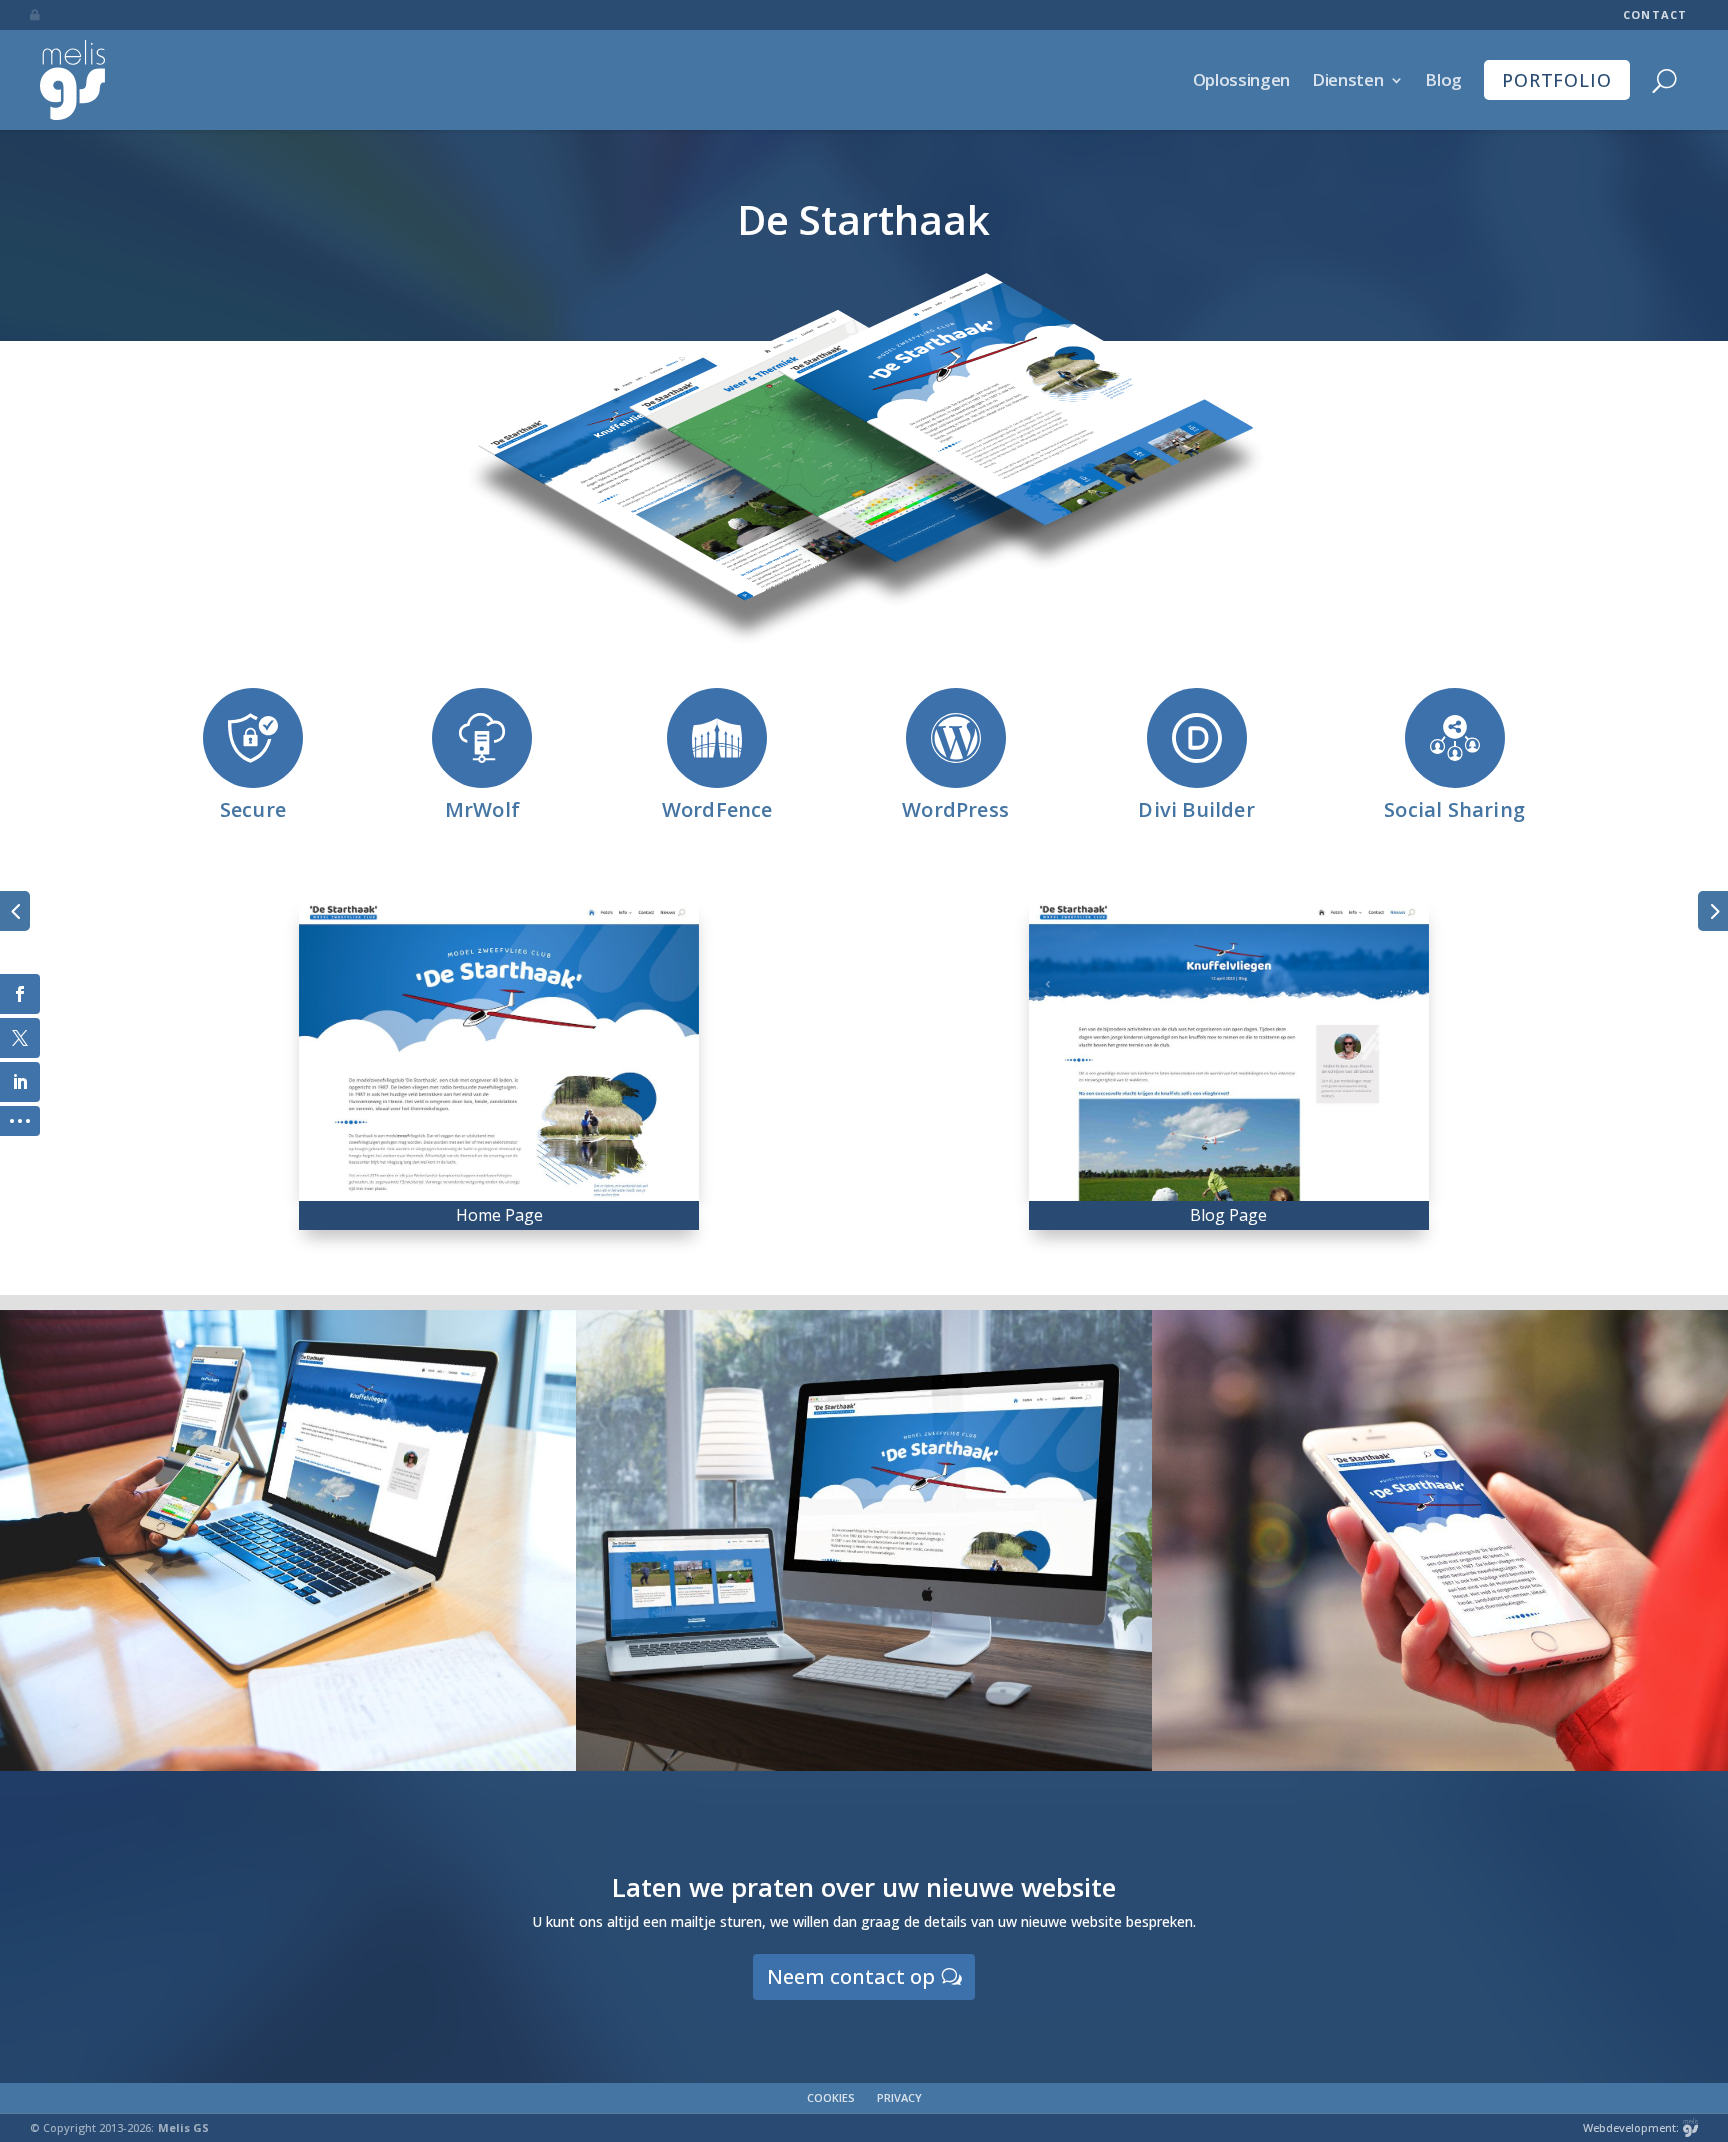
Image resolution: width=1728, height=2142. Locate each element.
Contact (1655, 15)
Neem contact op (851, 1976)
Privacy (899, 2097)
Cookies (831, 2097)
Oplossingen (1241, 79)
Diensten (1347, 79)
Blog (1443, 79)
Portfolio (1557, 80)
